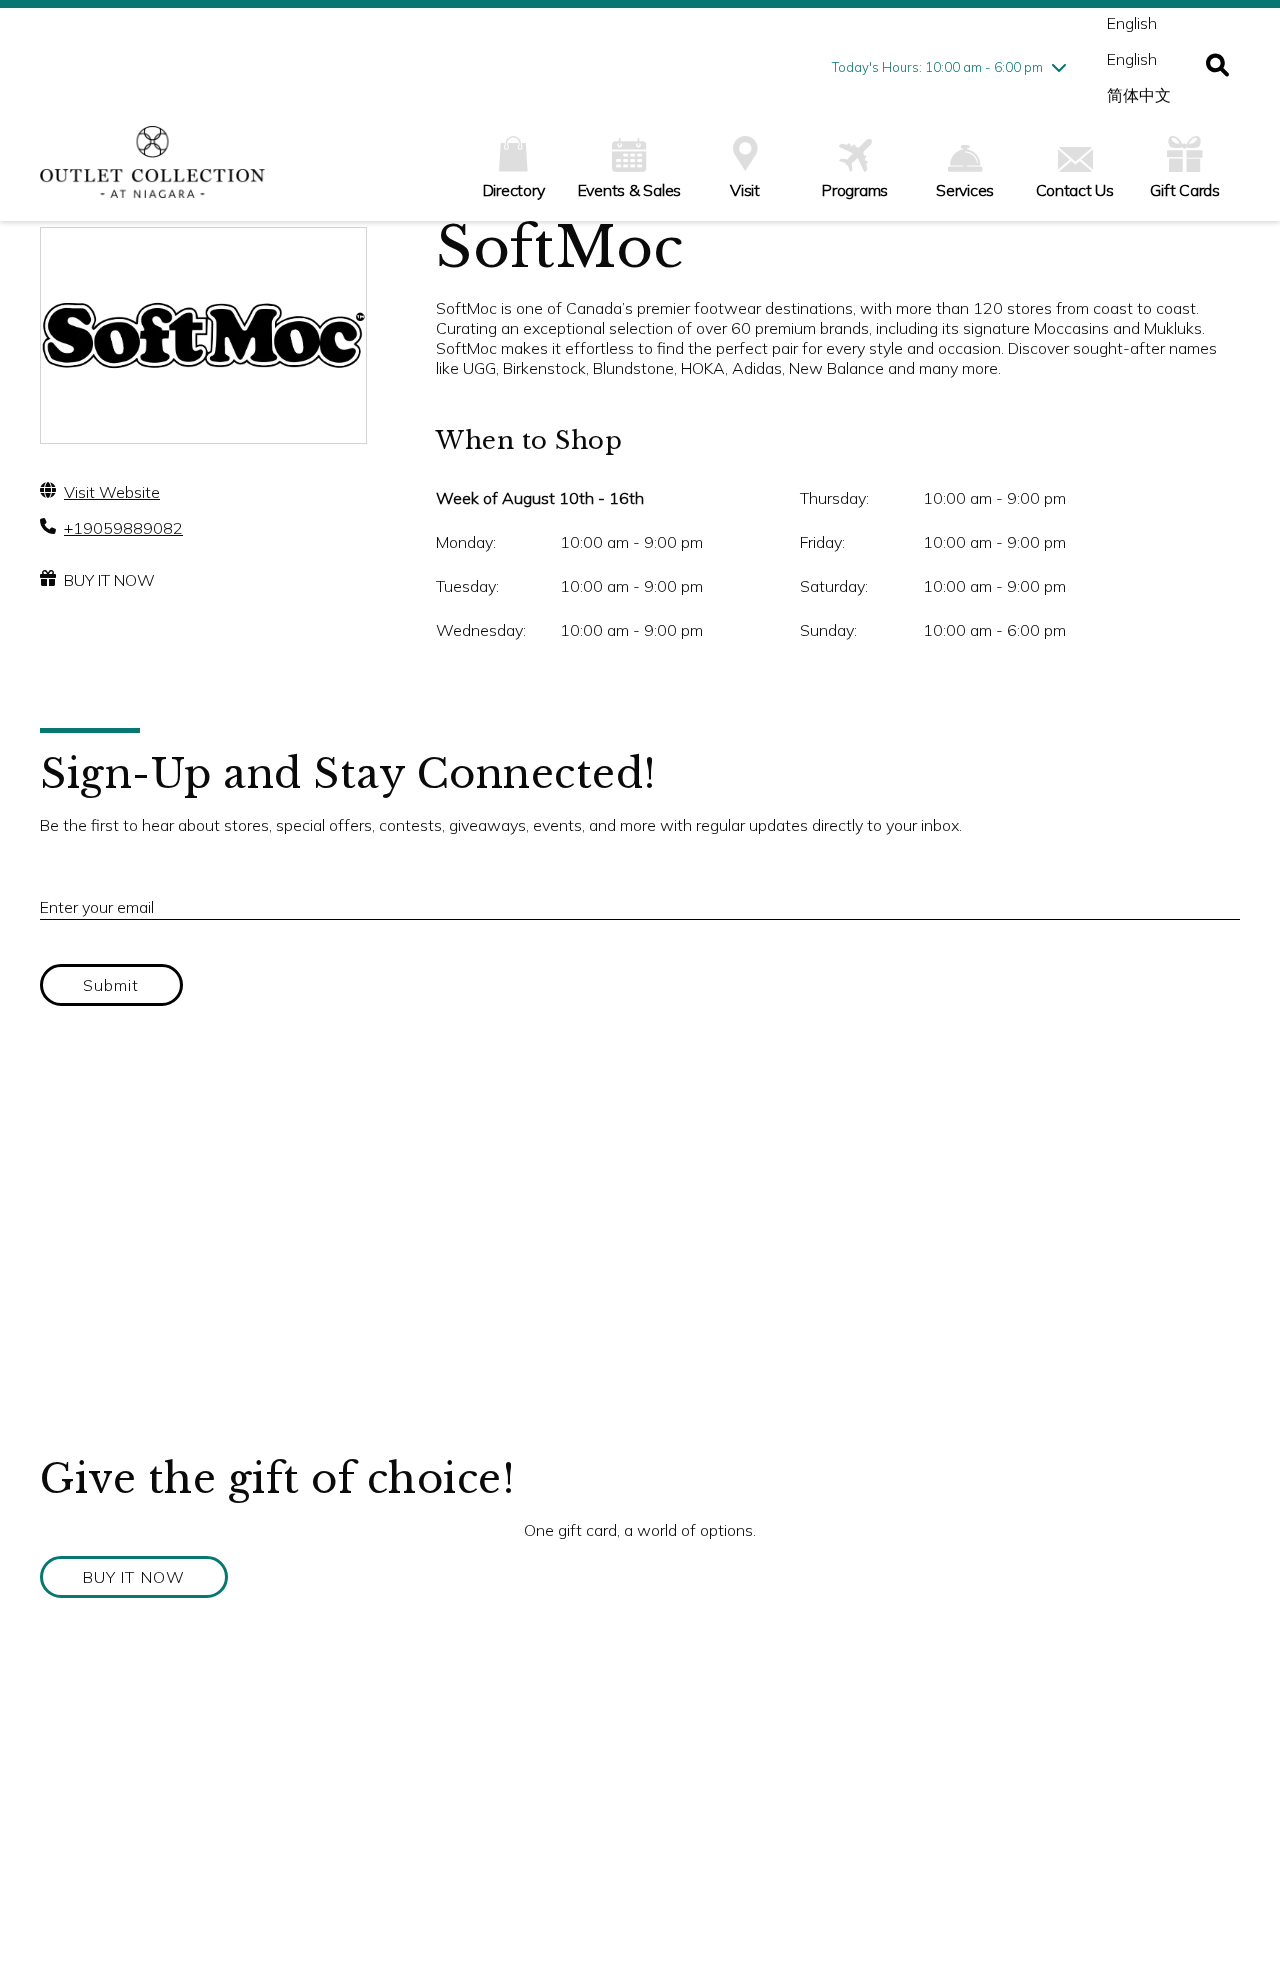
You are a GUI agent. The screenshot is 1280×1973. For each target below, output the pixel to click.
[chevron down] (1059, 67)
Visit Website (112, 492)
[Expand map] (640, 1254)
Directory (514, 190)
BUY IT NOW (109, 580)
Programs (855, 190)
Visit (745, 190)
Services (965, 190)
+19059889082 (123, 528)
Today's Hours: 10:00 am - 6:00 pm (937, 67)
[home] (152, 172)
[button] (1217, 67)
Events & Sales (630, 190)
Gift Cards (1185, 190)
